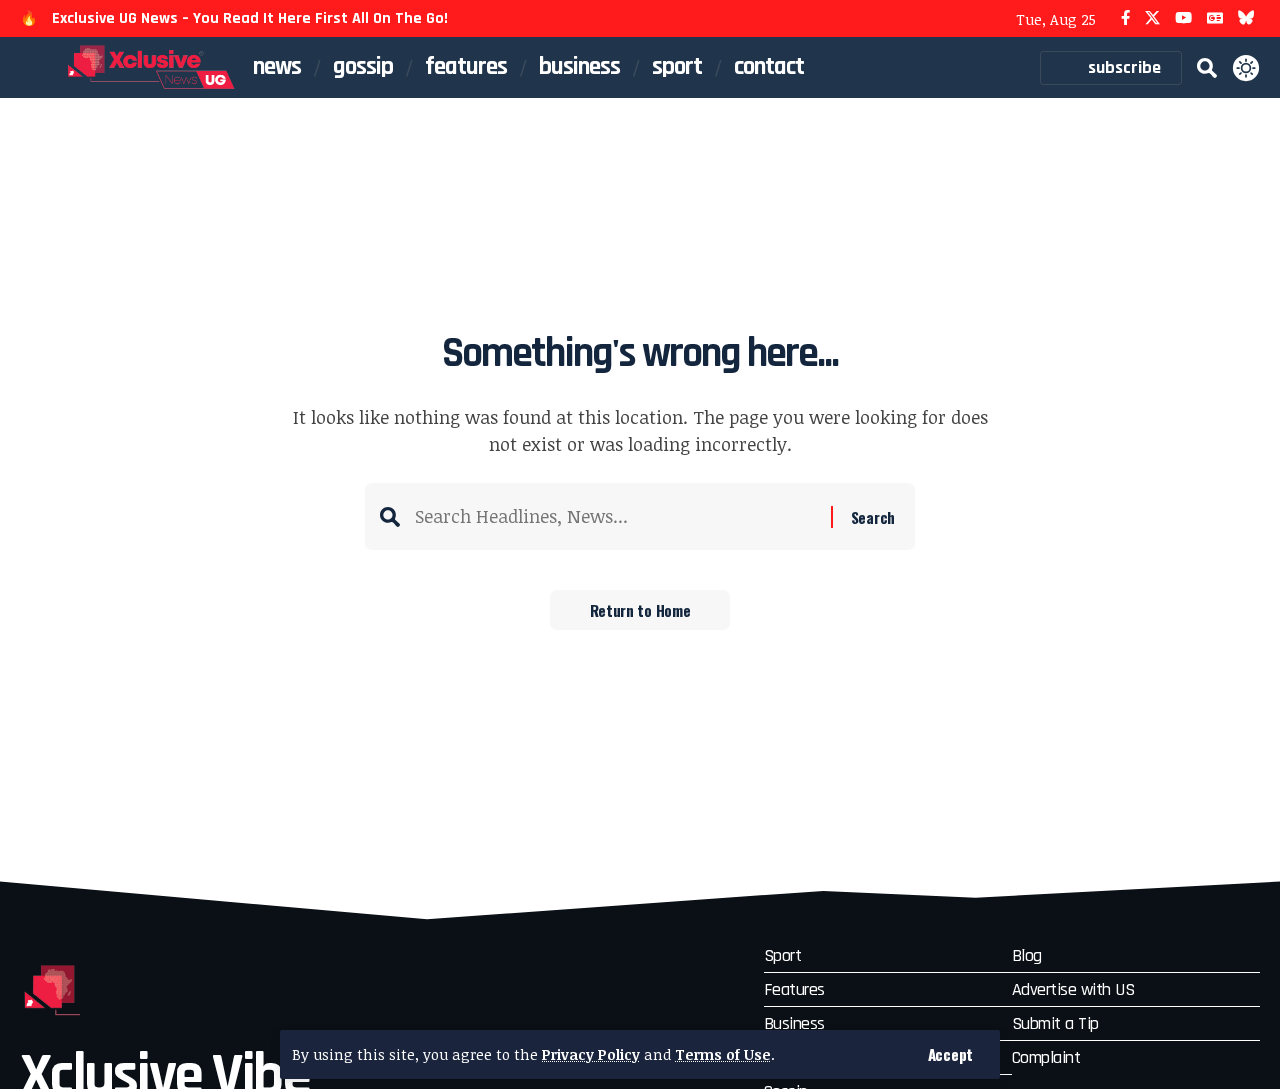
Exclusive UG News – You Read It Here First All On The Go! (250, 18)
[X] (1152, 18)
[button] (950, 1054)
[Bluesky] (1246, 18)
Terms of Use (723, 1054)
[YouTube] (1183, 18)
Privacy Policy (591, 1054)
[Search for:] (615, 516)
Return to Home (640, 610)
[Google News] (1215, 18)
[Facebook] (1125, 18)
